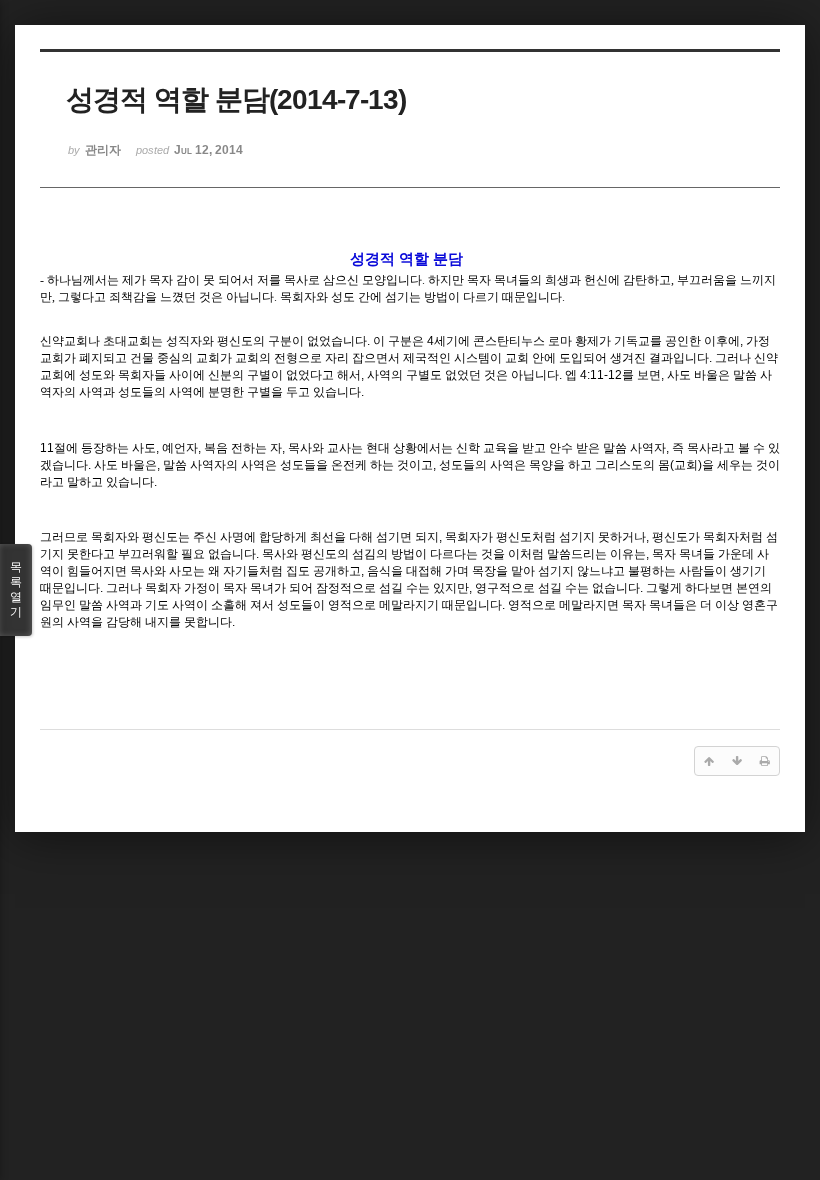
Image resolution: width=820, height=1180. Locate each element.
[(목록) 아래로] (737, 761)
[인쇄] (765, 761)
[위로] (709, 761)
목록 (16, 589)
